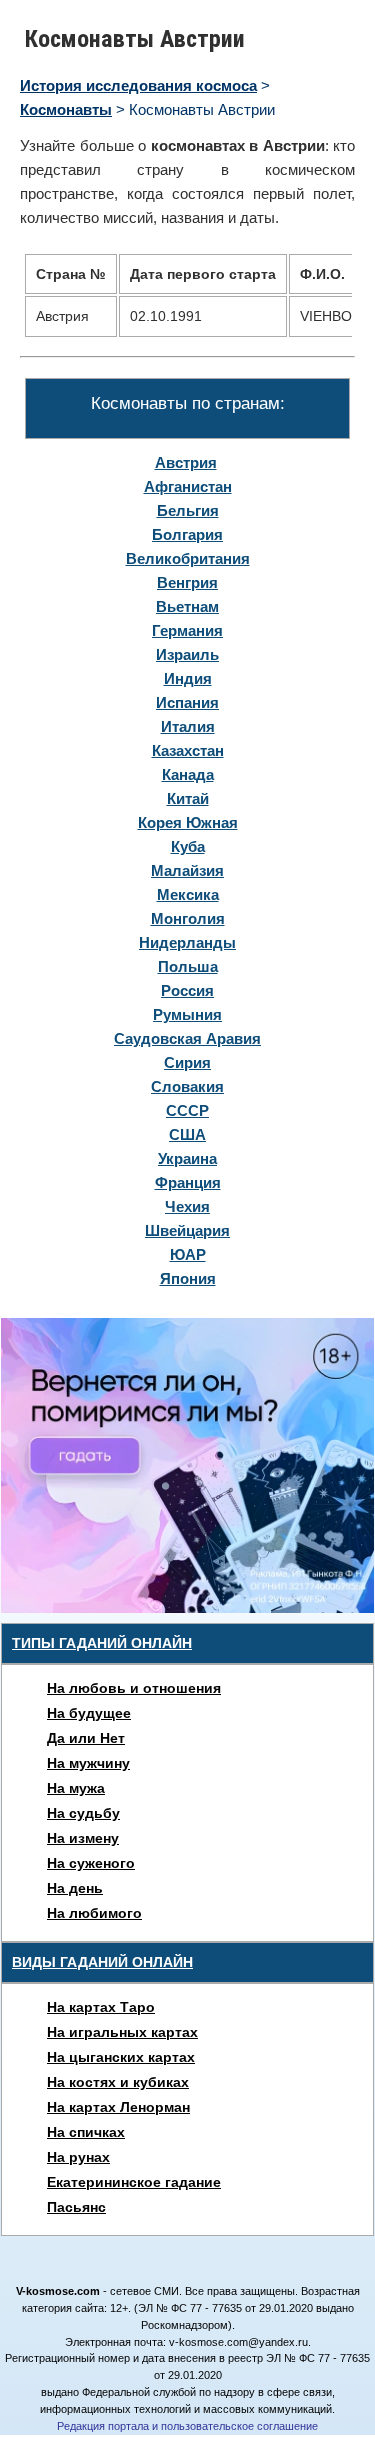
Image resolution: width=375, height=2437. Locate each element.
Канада (188, 774)
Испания (187, 702)
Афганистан (188, 486)
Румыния (187, 1014)
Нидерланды (187, 942)
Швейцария (187, 1230)
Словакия (187, 1086)
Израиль (187, 654)
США (187, 1134)
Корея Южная (188, 822)
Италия (188, 726)
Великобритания (188, 558)
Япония (188, 1278)
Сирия (187, 1062)
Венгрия (187, 582)
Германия (187, 630)
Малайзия (187, 870)
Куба (188, 846)
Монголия (188, 918)
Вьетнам (187, 606)
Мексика (188, 894)
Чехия (187, 1206)
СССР (187, 1110)
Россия (187, 990)
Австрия (186, 462)
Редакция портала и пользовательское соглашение (187, 2426)
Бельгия (188, 510)
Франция (188, 1182)
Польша (188, 966)
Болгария (187, 534)
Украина (187, 1158)
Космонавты (66, 109)
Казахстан (188, 750)
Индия (188, 678)
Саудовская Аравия (187, 1038)
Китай (188, 798)
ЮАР (188, 1254)
